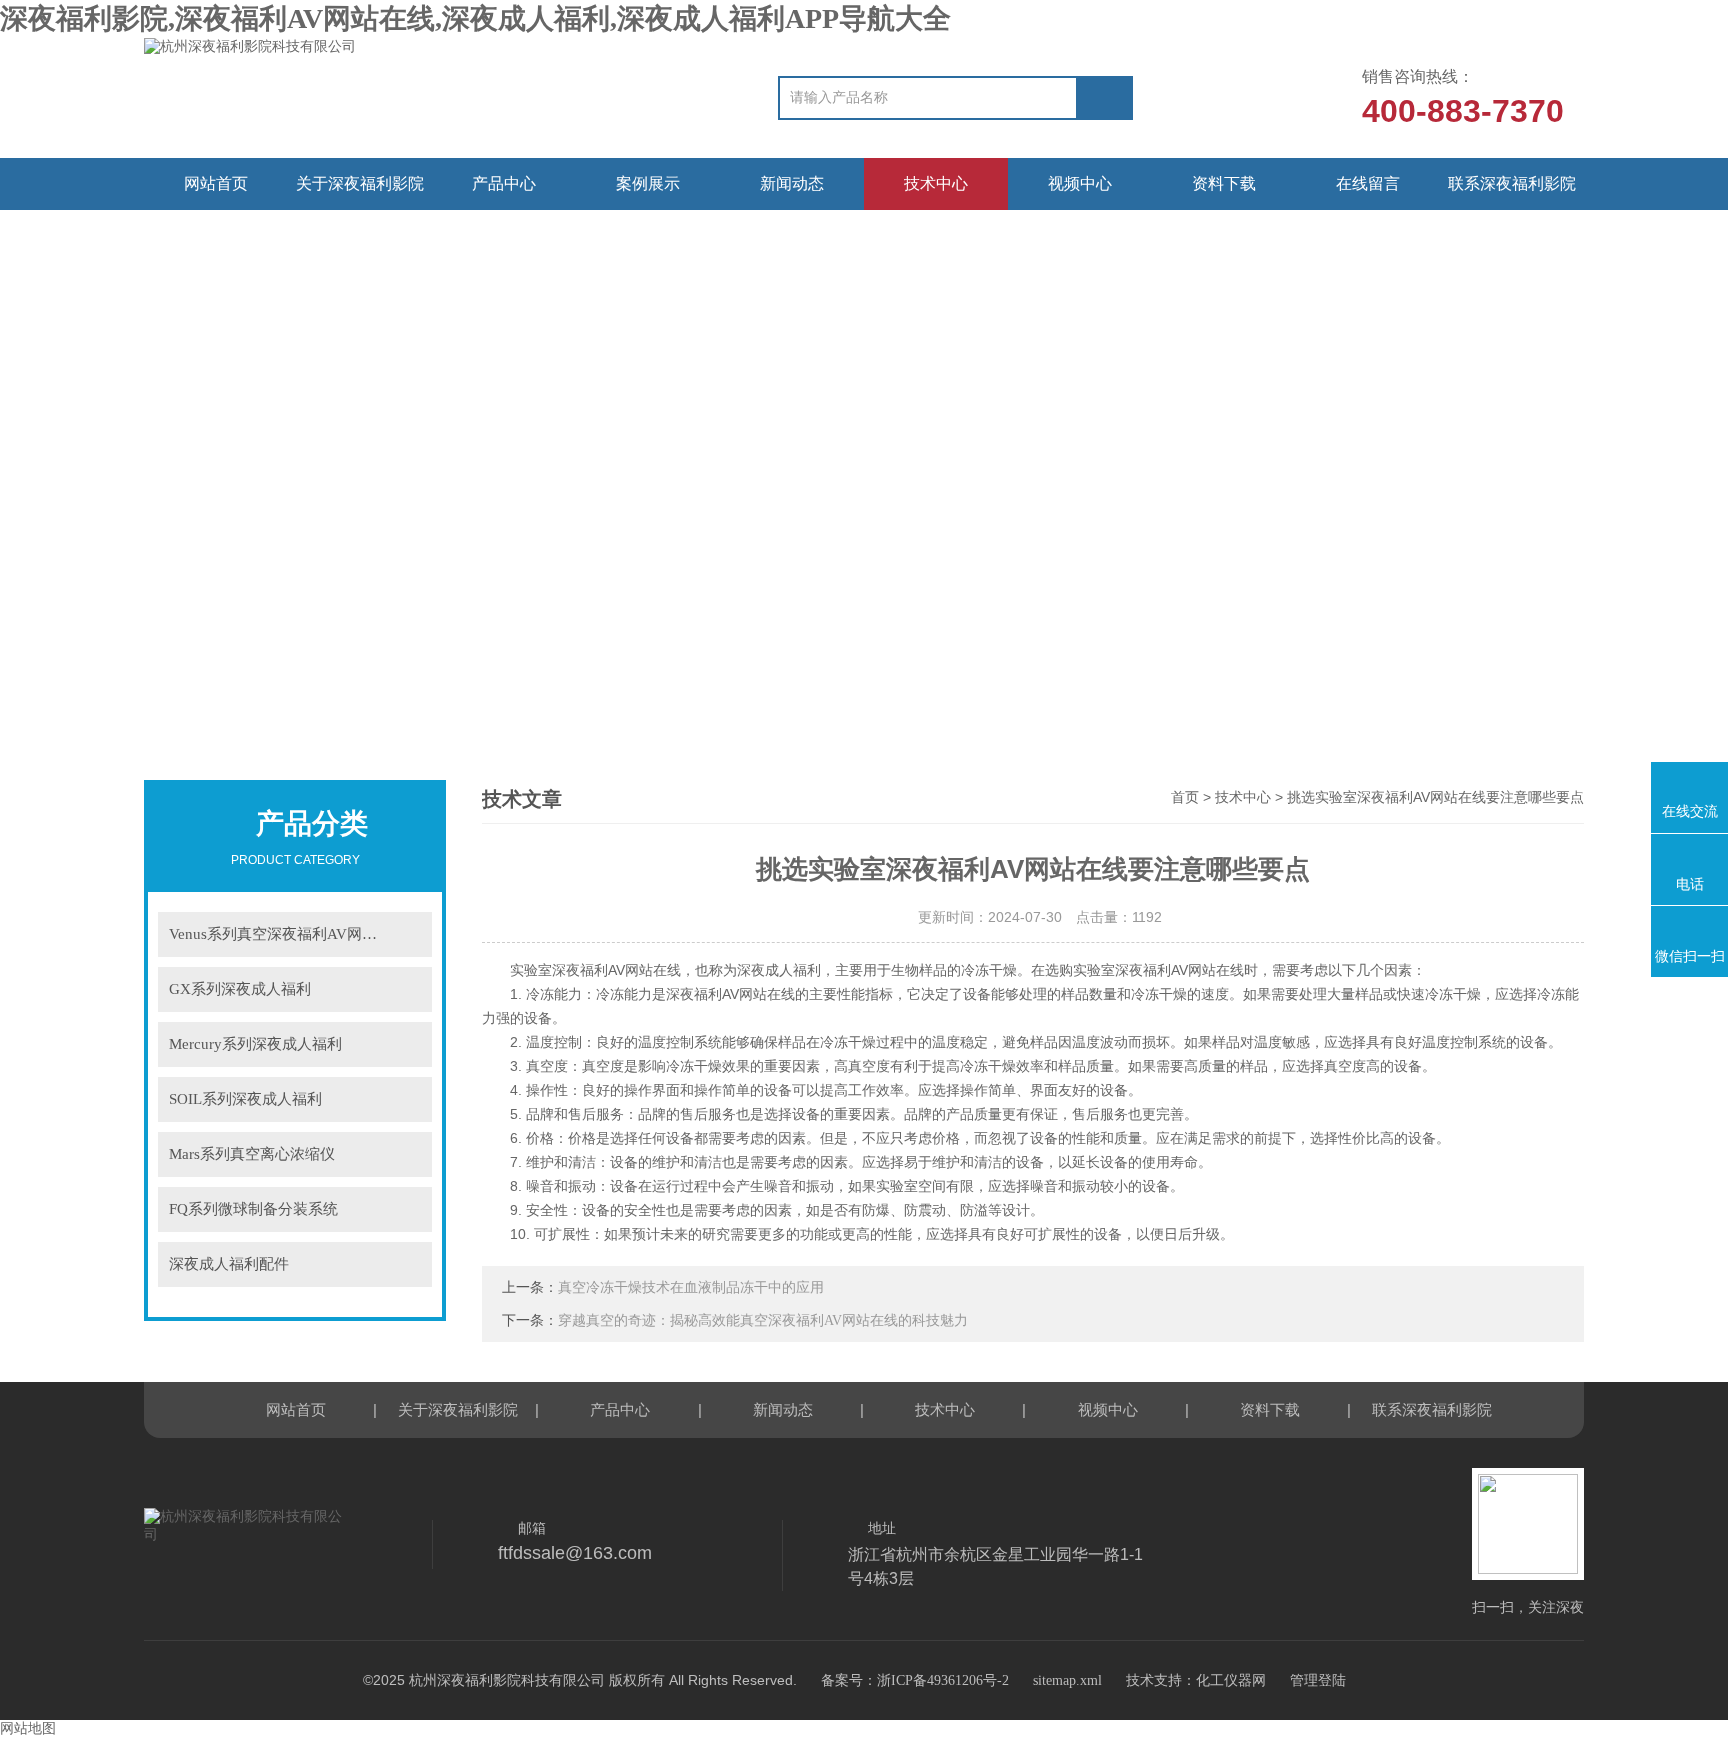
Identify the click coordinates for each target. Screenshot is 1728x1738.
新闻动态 (792, 183)
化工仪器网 (1231, 1680)
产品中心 (504, 183)
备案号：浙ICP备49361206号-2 (915, 1680)
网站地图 (28, 1728)
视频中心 (1080, 183)
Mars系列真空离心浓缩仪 (252, 1154)
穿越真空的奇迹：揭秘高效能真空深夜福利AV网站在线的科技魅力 (763, 1320)
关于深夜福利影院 (360, 183)
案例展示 (648, 183)
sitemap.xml (1067, 1680)
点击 (404, 934)
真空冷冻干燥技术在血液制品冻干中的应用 (691, 1287)
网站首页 (216, 183)
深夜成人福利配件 (229, 1264)
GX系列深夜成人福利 (240, 989)
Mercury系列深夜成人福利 (255, 1044)
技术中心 (936, 183)
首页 (1185, 797)
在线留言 (1368, 183)
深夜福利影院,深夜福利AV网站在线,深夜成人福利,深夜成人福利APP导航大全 (475, 18)
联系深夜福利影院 (1512, 183)
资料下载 (1224, 183)
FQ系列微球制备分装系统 (253, 1209)
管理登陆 (1318, 1680)
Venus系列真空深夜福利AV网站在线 (288, 934)
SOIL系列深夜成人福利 (245, 1099)
